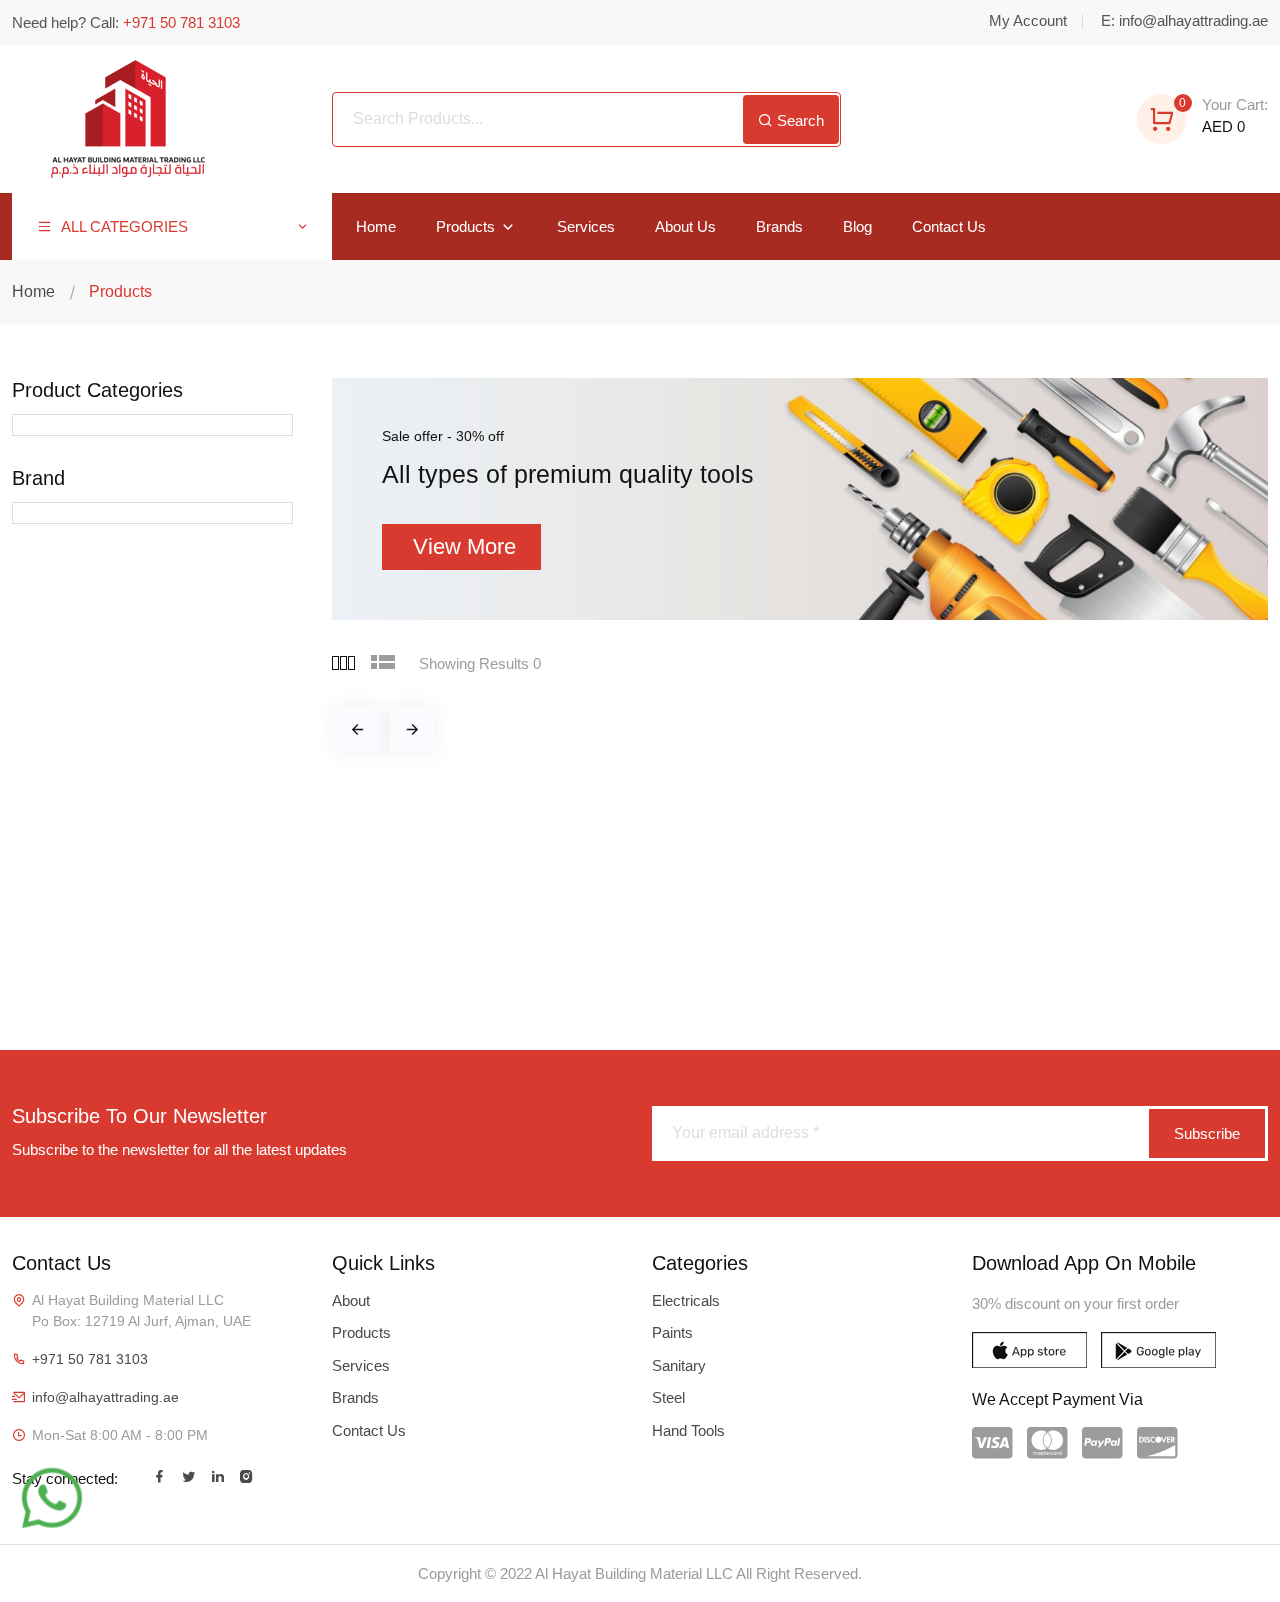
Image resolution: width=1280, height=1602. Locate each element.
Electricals (686, 1300)
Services (586, 226)
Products (467, 226)
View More (464, 546)
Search (798, 120)
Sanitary (679, 1365)
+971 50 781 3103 (90, 1359)
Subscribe (1207, 1133)
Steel (668, 1397)
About (351, 1300)
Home (376, 226)
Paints (672, 1332)
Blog (857, 226)
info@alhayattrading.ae (105, 1397)
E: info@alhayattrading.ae (1184, 20)
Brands (779, 226)
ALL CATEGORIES (122, 226)
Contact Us (949, 226)
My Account (1028, 20)
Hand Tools (688, 1430)
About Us (685, 226)
